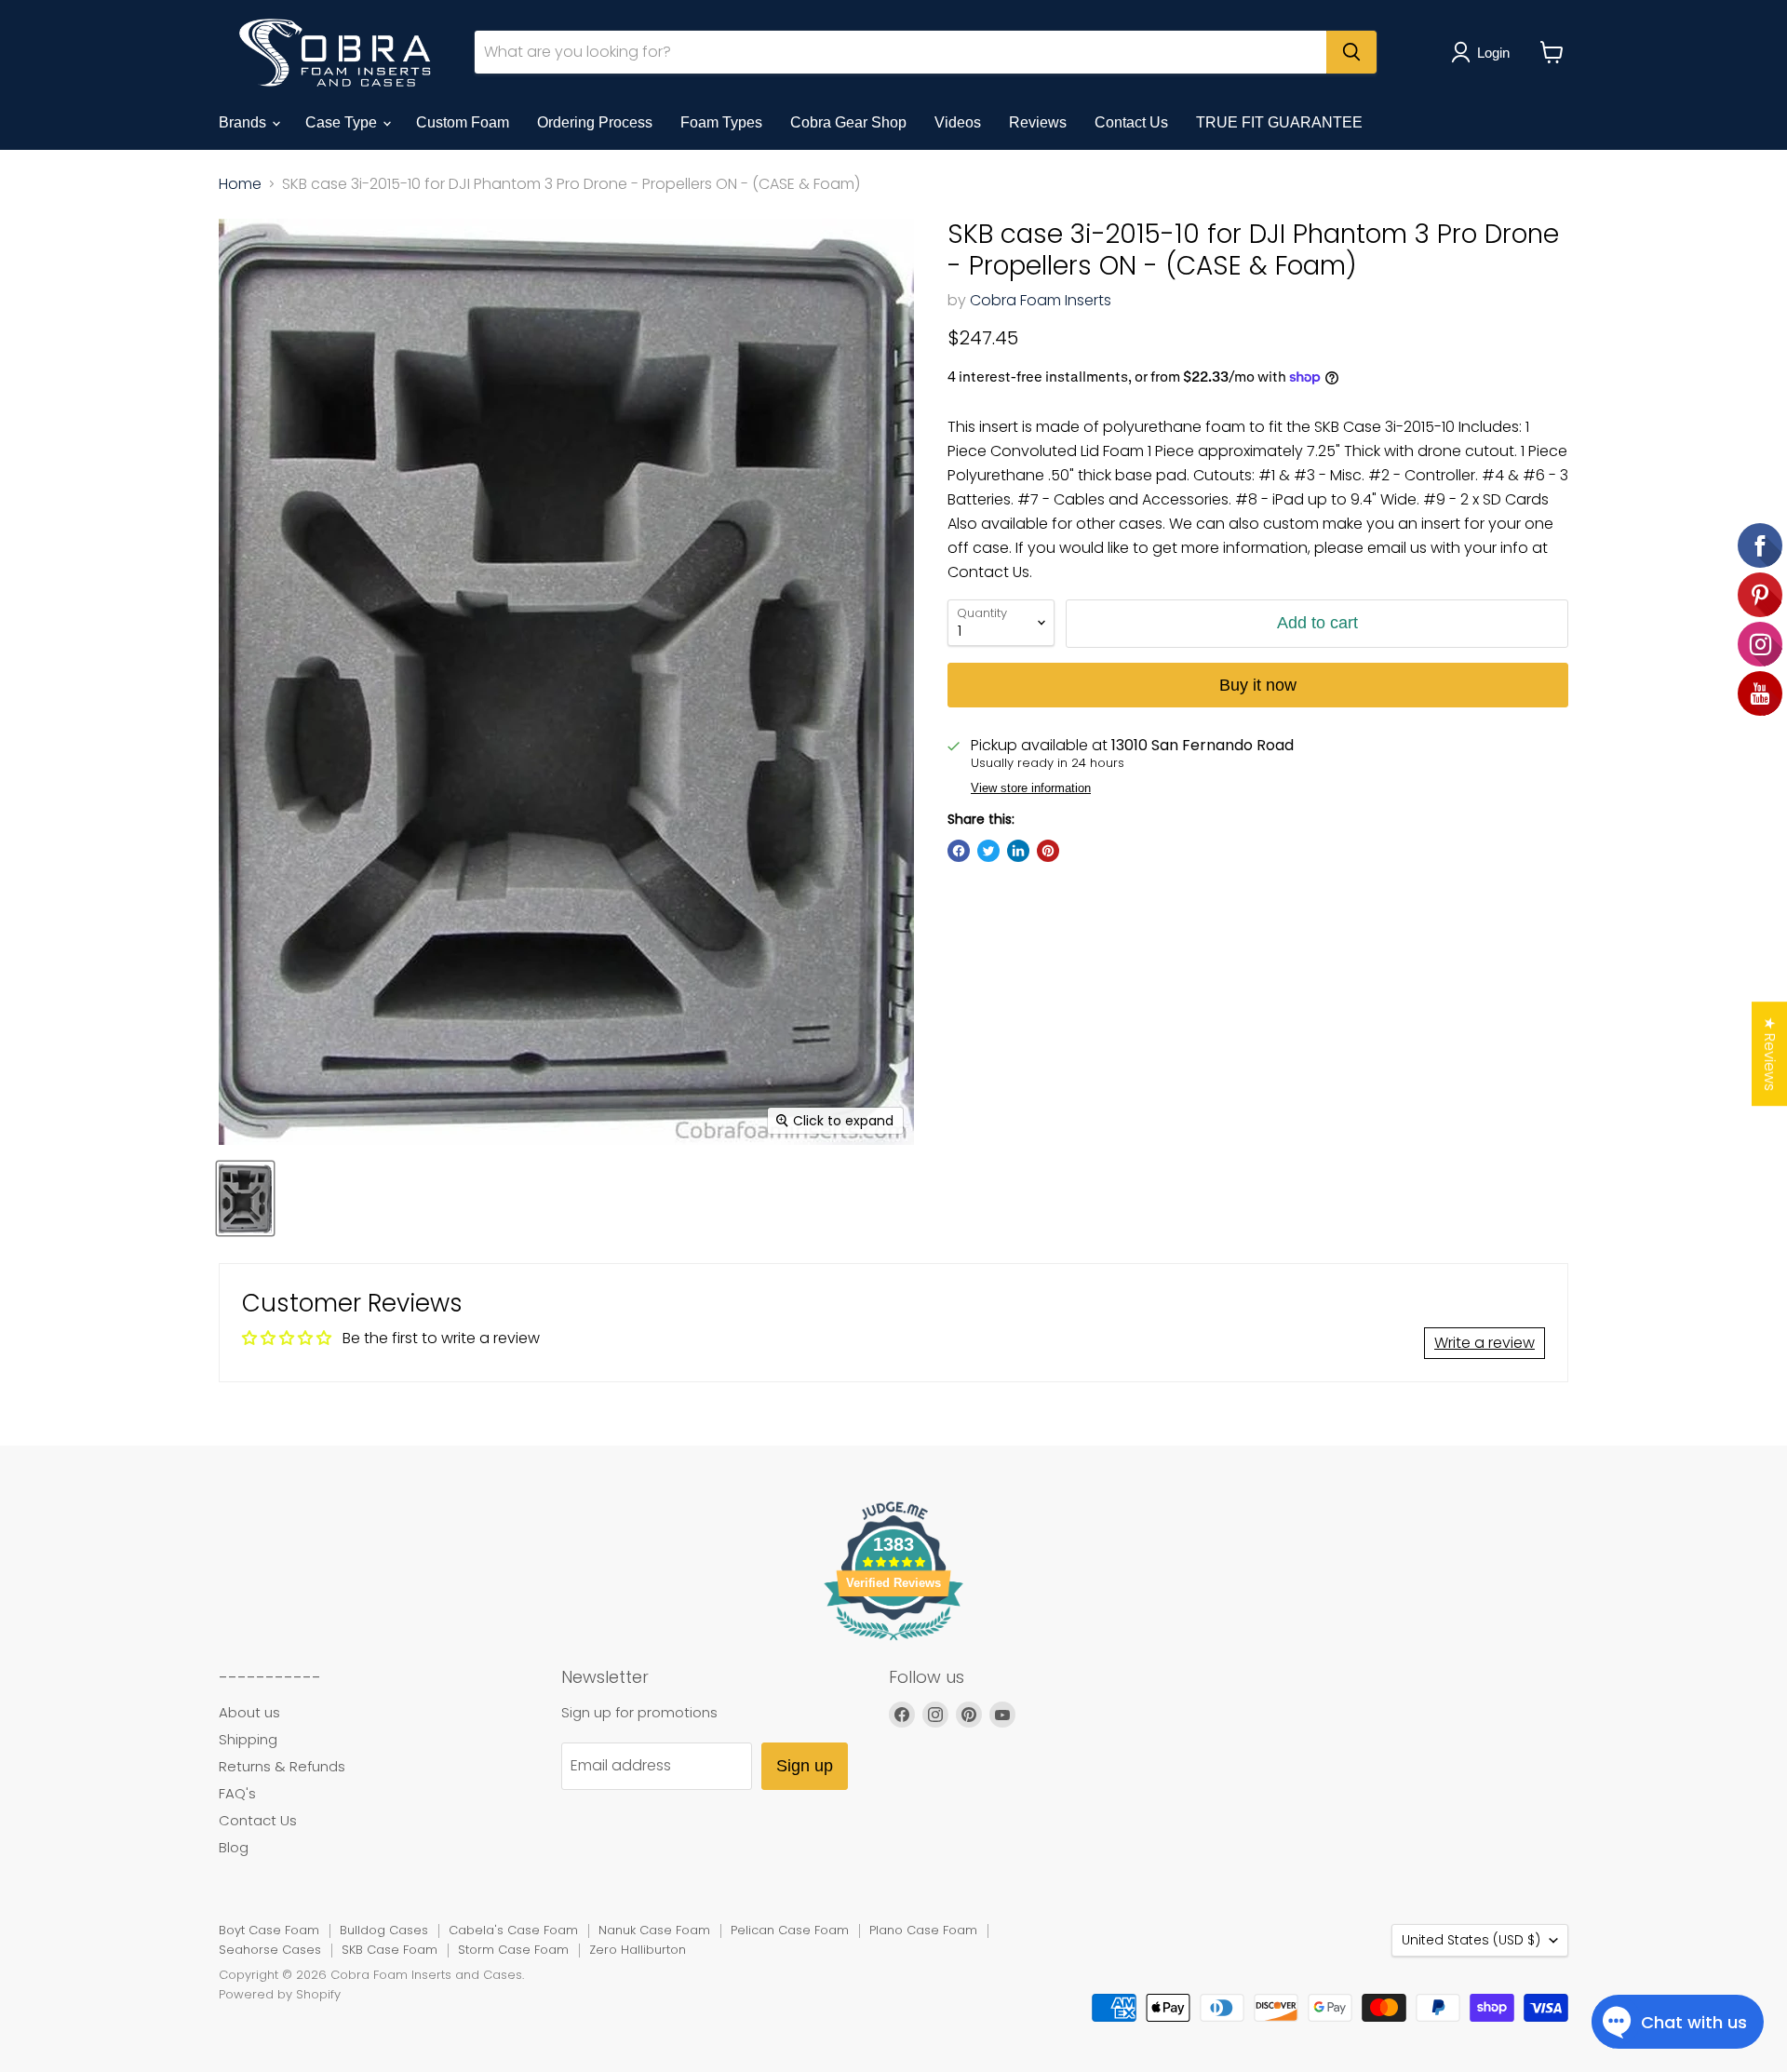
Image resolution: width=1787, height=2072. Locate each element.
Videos (958, 122)
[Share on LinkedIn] (1018, 851)
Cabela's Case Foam (513, 1930)
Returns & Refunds (282, 1766)
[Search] (1351, 52)
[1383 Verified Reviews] (893, 1643)
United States (1471, 1940)
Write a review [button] (1485, 1343)
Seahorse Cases (270, 1950)
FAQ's (237, 1793)
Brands (244, 122)
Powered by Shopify (280, 1994)
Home (240, 184)
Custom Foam (463, 122)
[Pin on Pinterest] (1048, 851)
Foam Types (721, 122)
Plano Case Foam (923, 1930)
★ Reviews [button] (1770, 1054)
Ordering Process (595, 122)
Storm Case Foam (513, 1950)
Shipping (248, 1739)
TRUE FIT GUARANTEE (1279, 122)
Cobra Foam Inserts (1041, 300)
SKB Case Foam (390, 1950)
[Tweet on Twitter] (988, 851)
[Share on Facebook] (959, 851)
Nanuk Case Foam (654, 1930)
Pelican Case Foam (790, 1930)
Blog (234, 1847)
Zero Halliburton (638, 1950)
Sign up (805, 1766)
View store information (1031, 788)
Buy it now (1258, 685)
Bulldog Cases (384, 1930)
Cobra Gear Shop (848, 122)
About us (249, 1712)
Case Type (343, 122)
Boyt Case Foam (269, 1930)
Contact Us (1131, 122)
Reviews (1038, 122)
